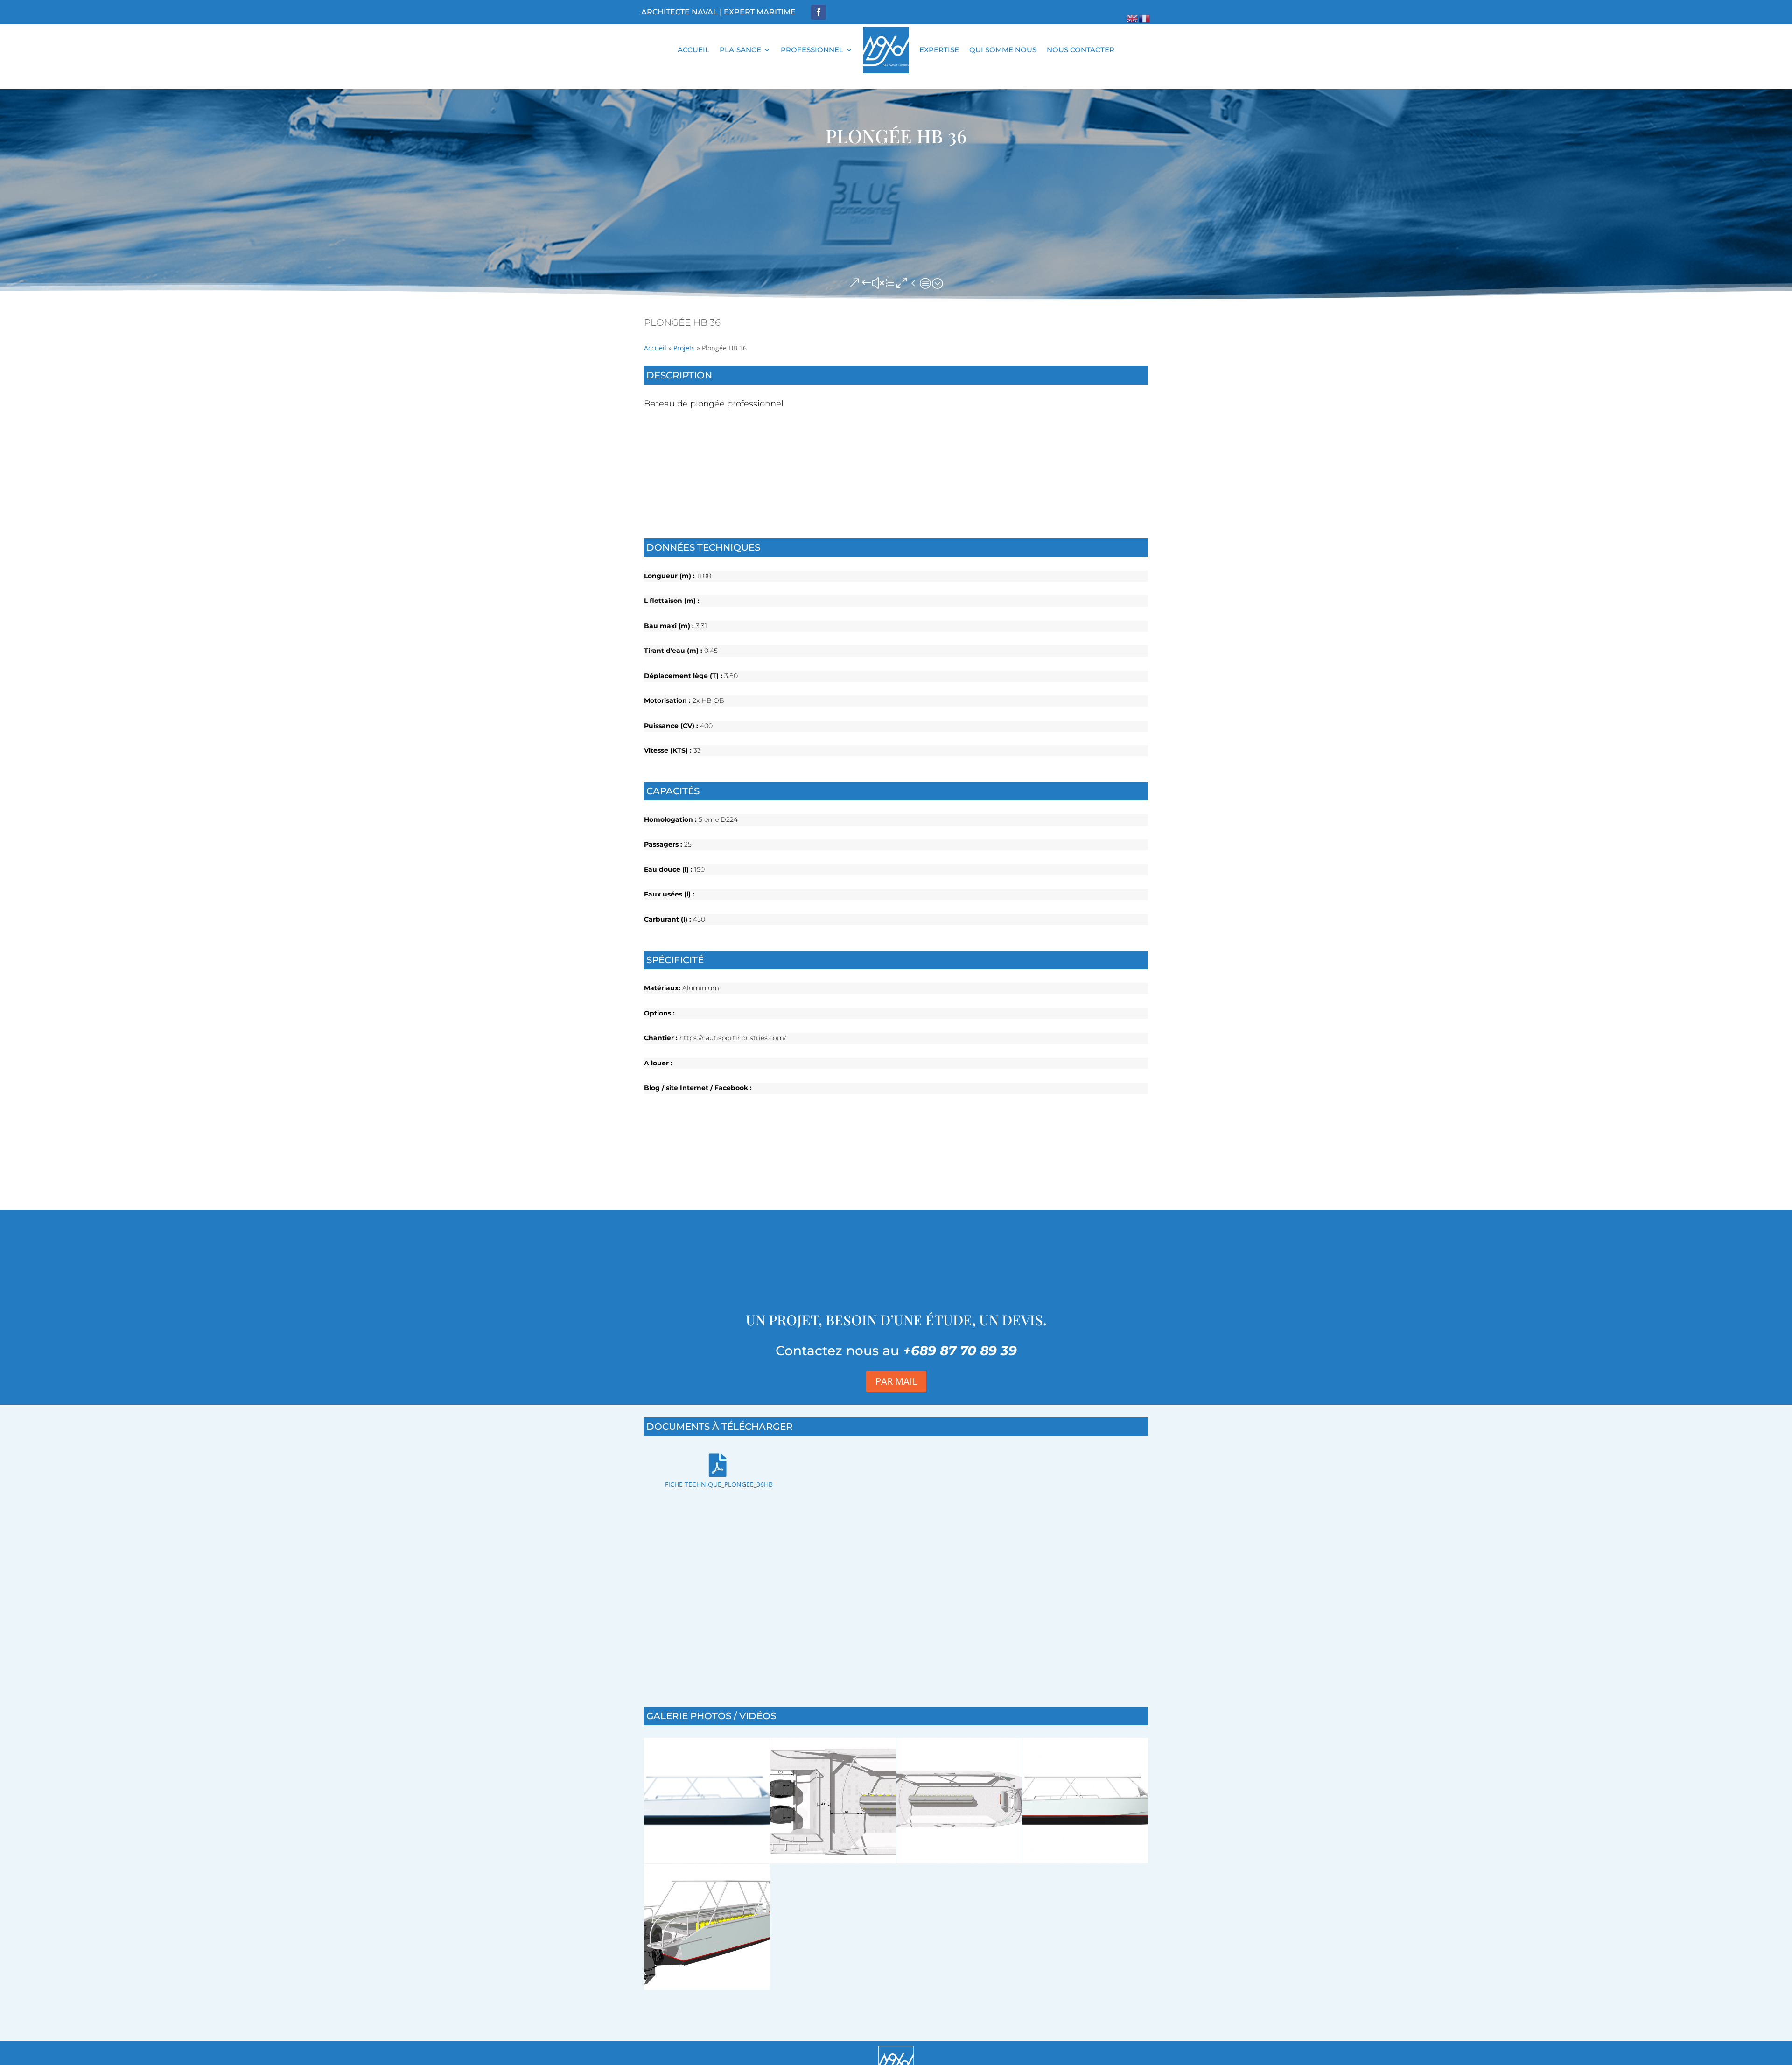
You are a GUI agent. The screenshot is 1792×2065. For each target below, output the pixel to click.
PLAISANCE (740, 50)
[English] (1133, 18)
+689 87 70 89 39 (960, 1351)
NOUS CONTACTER (1081, 50)
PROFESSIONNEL (812, 50)
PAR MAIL (896, 1381)
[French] (1145, 18)
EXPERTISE (939, 50)
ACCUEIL (693, 50)
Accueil (655, 348)
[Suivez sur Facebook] (819, 12)
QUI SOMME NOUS (1003, 50)
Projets (684, 348)
